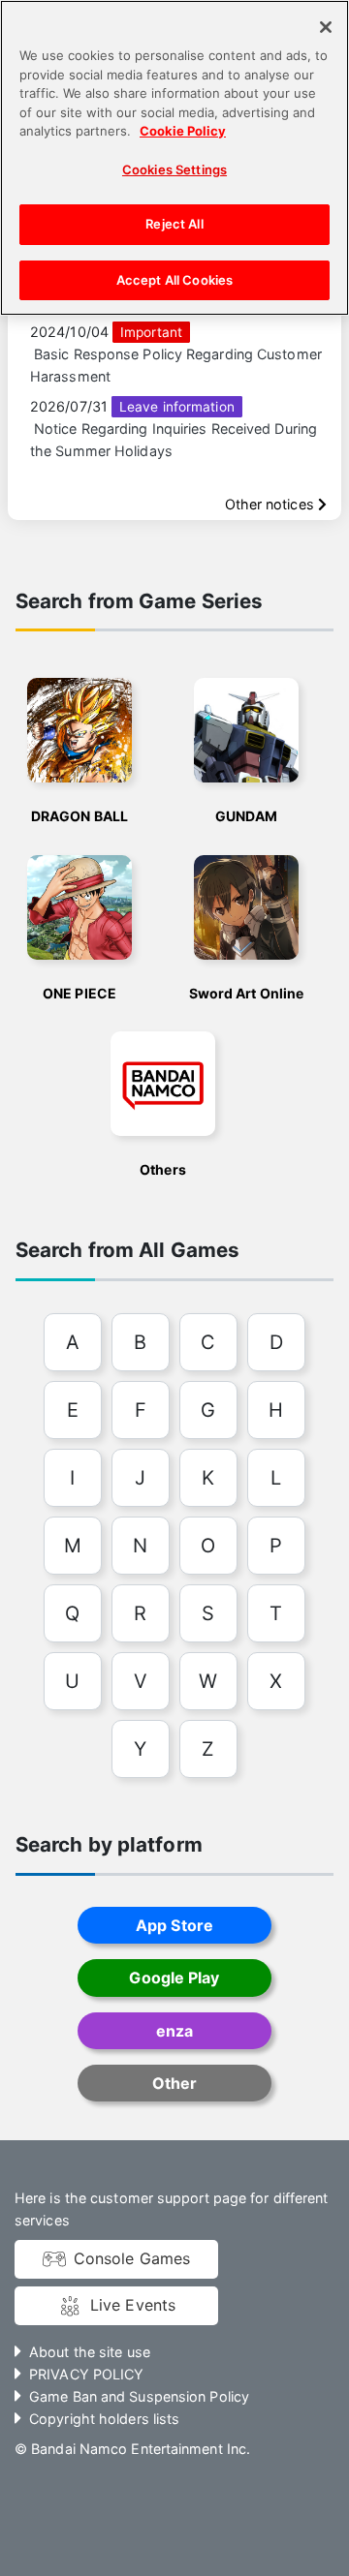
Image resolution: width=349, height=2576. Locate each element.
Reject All (174, 224)
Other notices (271, 504)
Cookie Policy (183, 131)
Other (174, 2083)
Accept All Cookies (174, 280)
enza (174, 2031)
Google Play (174, 1978)
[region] (174, 158)
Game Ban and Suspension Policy (139, 2396)
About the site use (90, 2352)
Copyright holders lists (104, 2419)
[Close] (326, 27)
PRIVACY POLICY (86, 2374)
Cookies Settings (174, 169)
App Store (174, 1925)
